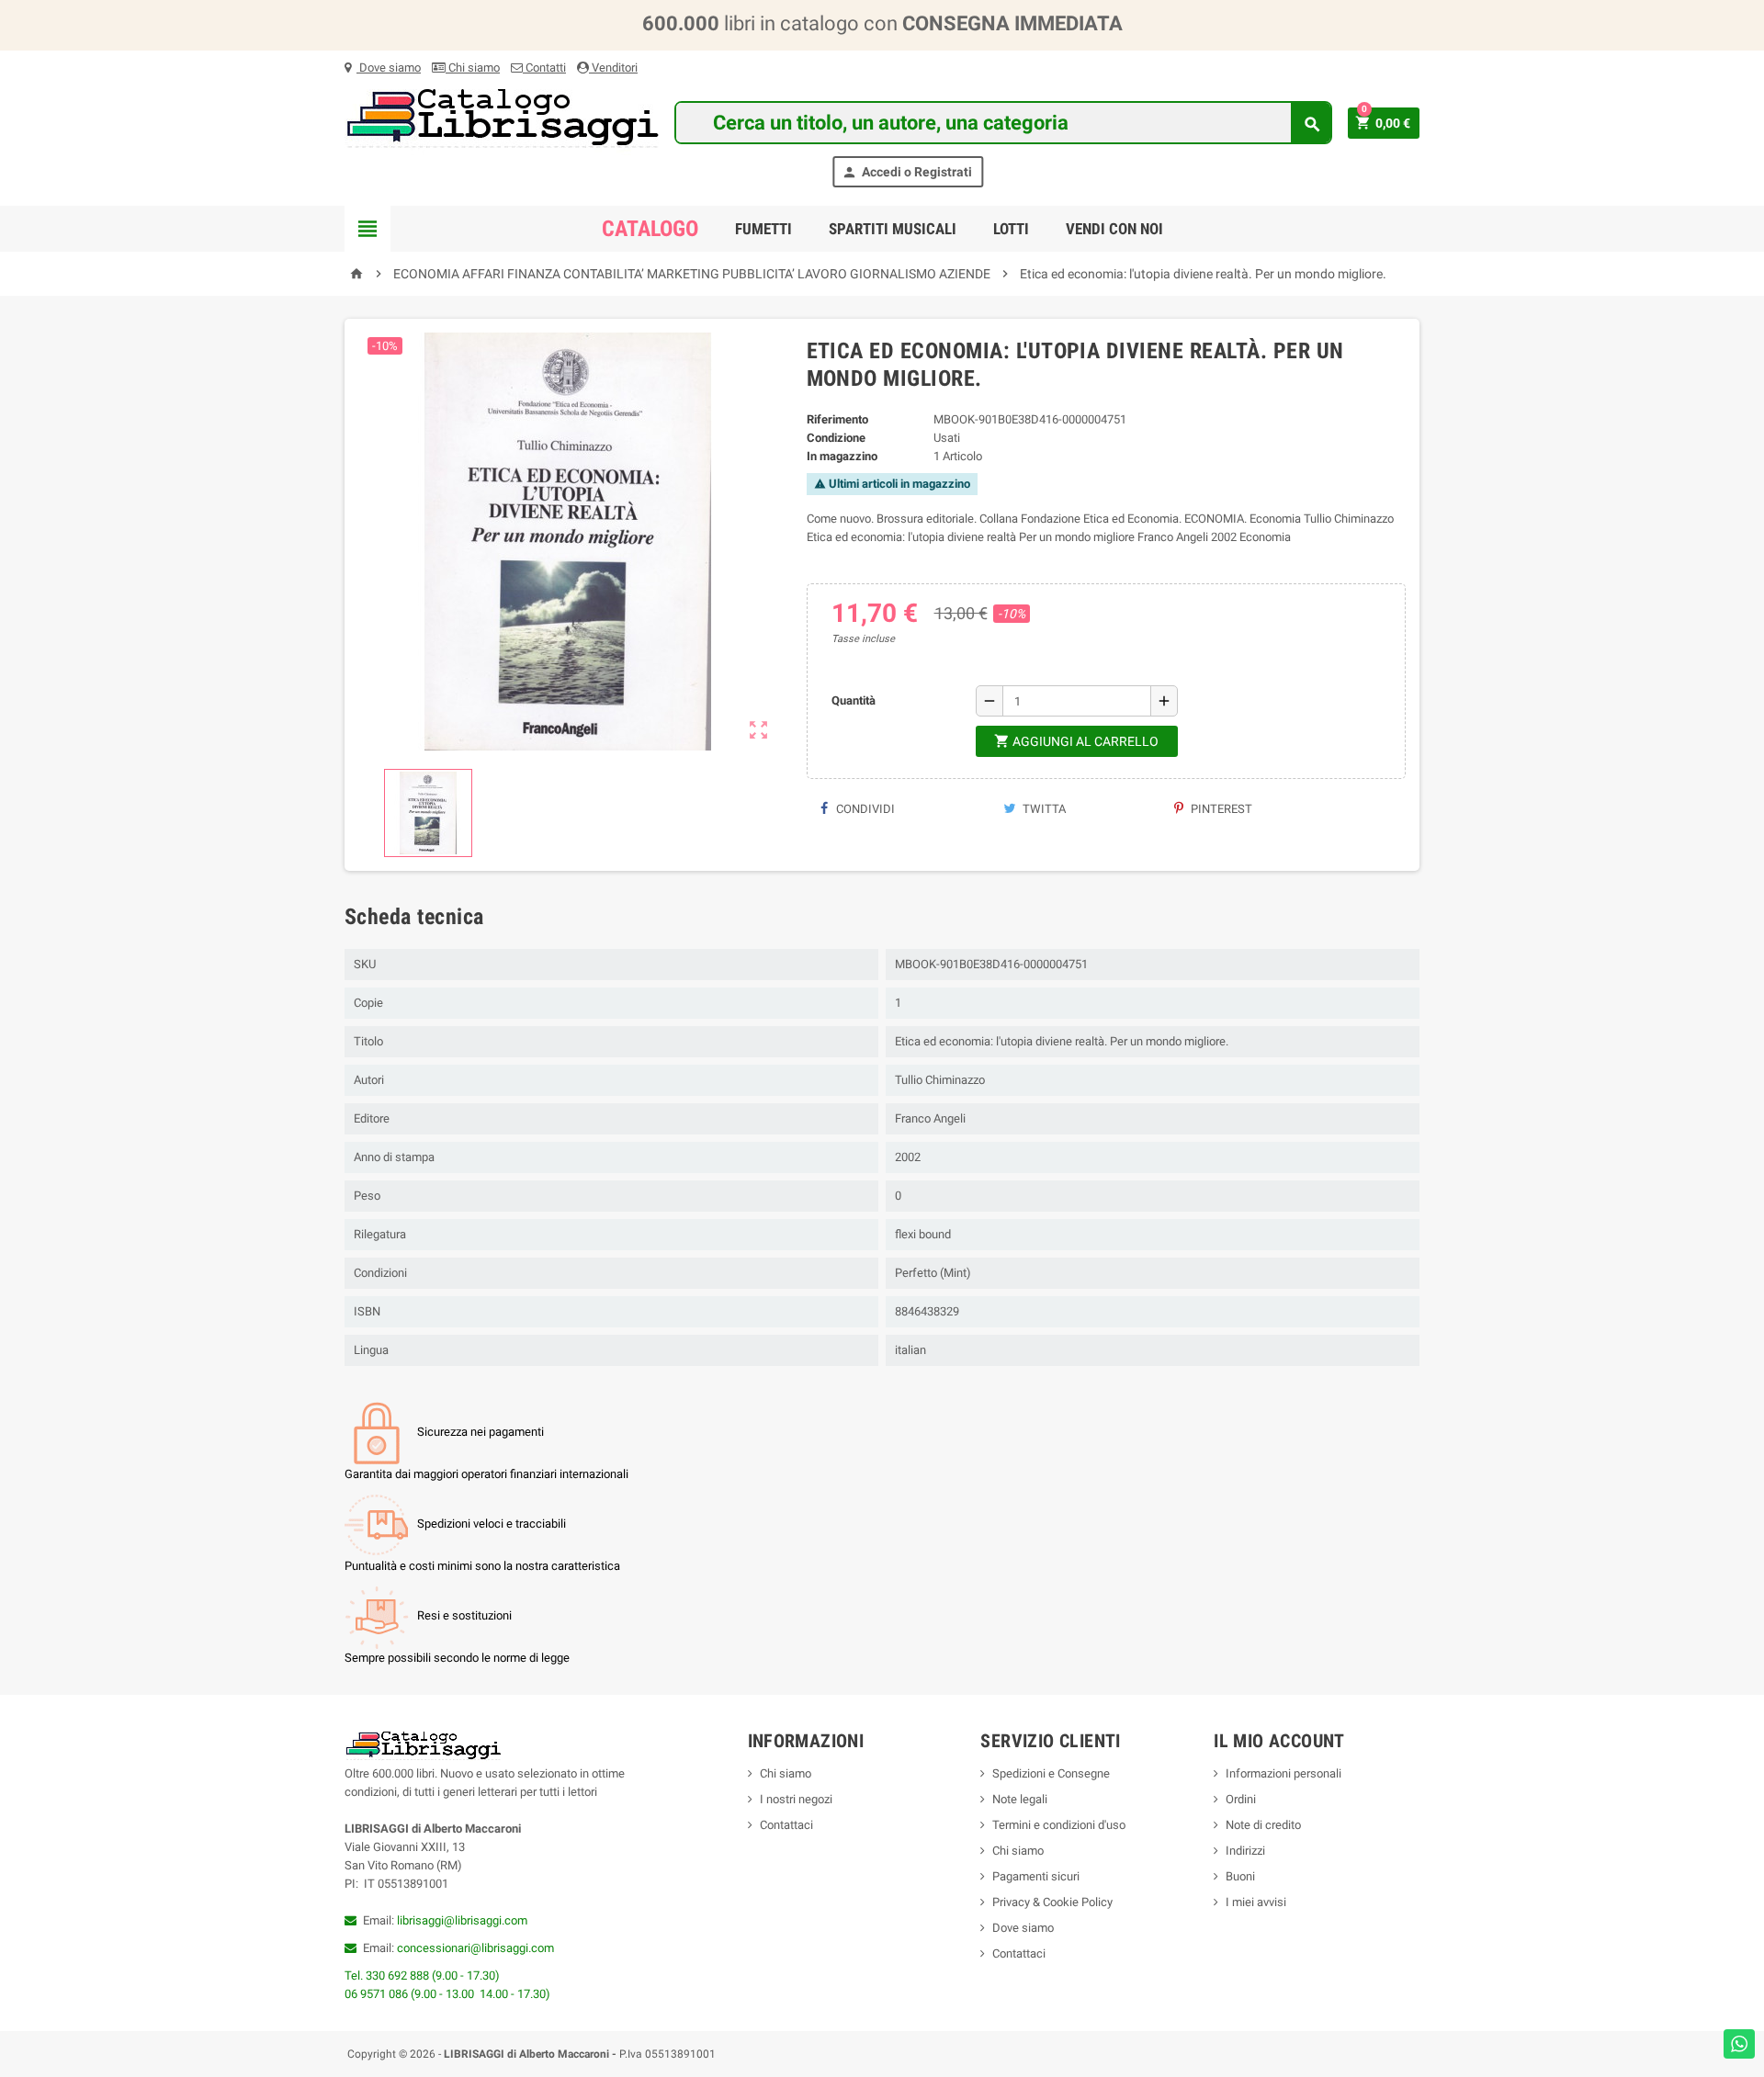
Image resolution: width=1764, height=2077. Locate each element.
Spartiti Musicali (893, 229)
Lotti (1011, 229)
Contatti (544, 68)
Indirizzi (1245, 1851)
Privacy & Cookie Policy (1052, 1902)
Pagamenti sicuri (1036, 1876)
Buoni (1240, 1876)
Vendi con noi (1114, 229)
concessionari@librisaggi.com (475, 1948)
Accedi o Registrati (907, 172)
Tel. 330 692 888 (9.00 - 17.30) (422, 1975)
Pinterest (1220, 809)
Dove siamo (389, 68)
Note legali (1020, 1799)
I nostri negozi (796, 1799)
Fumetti (763, 229)
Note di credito (1263, 1825)
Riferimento (837, 419)
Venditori (613, 68)
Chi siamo (473, 68)
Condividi (864, 809)
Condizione (836, 438)
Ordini (1241, 1799)
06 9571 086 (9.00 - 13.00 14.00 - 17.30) (447, 1994)
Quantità (854, 700)
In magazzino (842, 456)
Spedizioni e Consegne (1051, 1773)
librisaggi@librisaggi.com (462, 1920)
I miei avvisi (1256, 1902)
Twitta (1043, 809)
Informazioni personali (1283, 1773)
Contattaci (786, 1825)
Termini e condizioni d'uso (1059, 1825)
